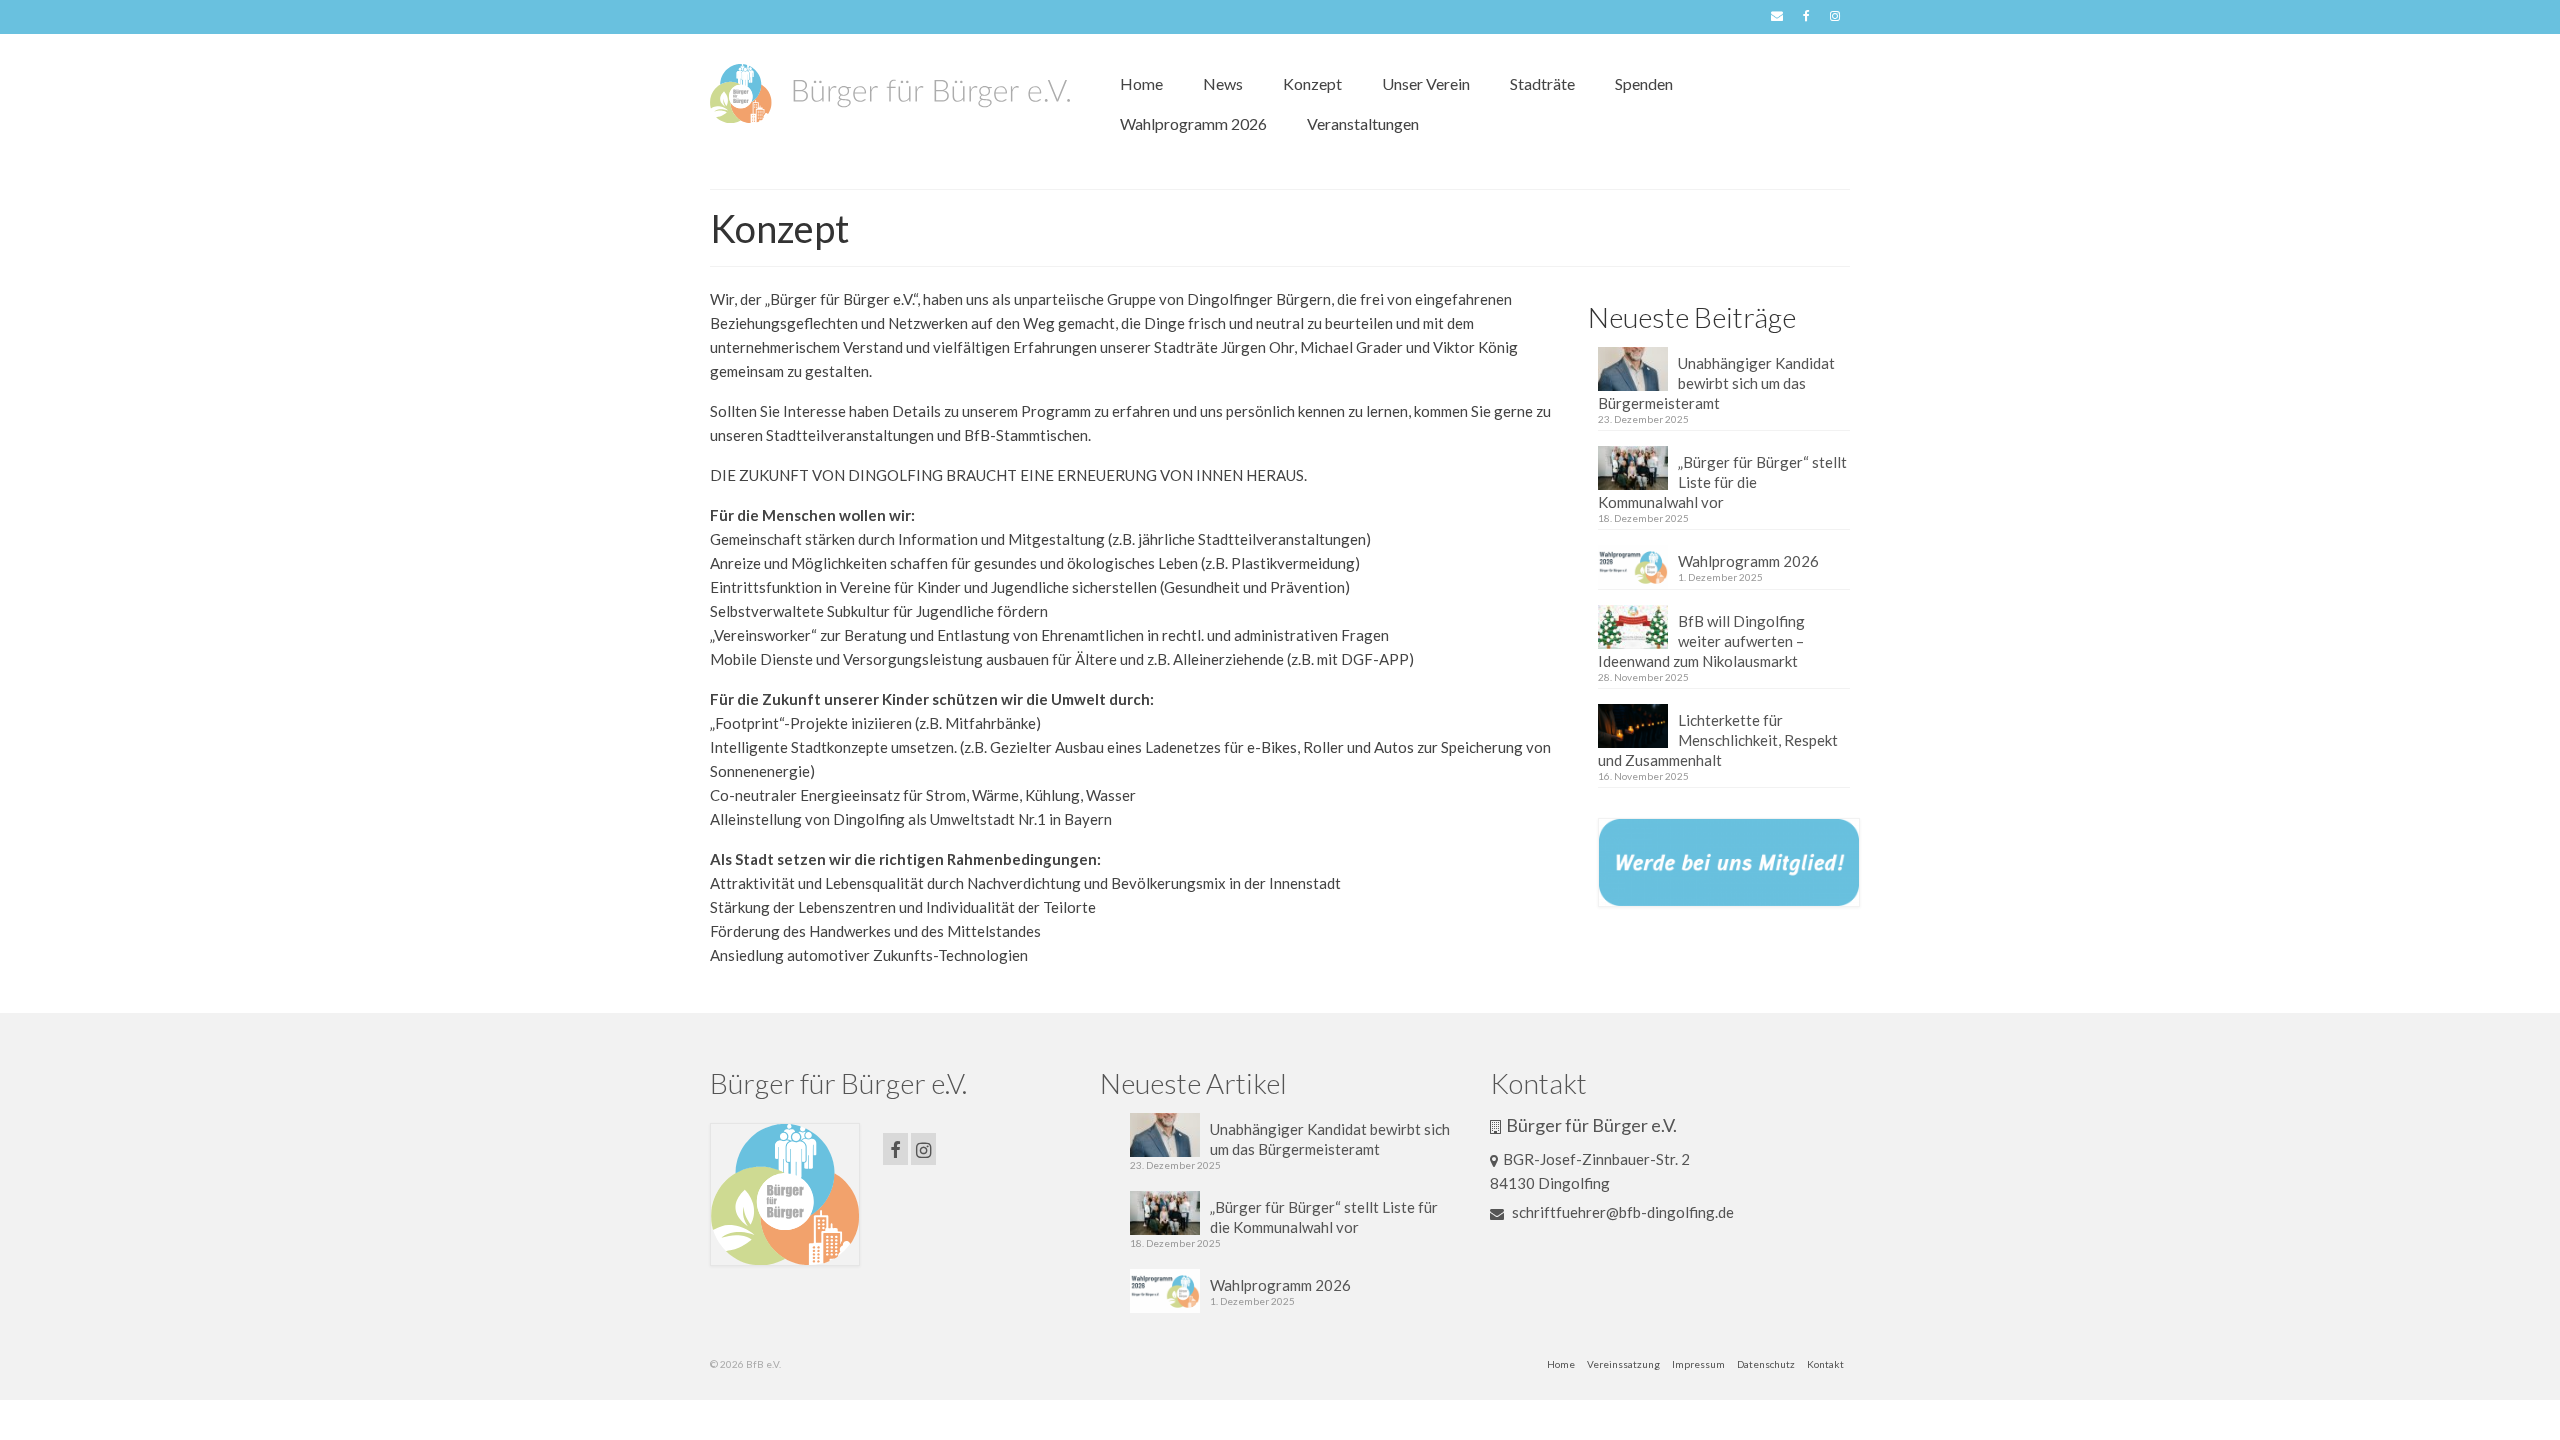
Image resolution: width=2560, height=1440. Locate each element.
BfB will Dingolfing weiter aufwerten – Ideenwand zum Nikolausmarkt (1701, 641)
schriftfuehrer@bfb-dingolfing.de (1621, 1212)
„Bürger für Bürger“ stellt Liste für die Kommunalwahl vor (1722, 482)
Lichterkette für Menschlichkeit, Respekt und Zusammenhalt (1718, 740)
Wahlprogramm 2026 (1748, 561)
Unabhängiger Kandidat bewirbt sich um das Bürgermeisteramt (1716, 383)
